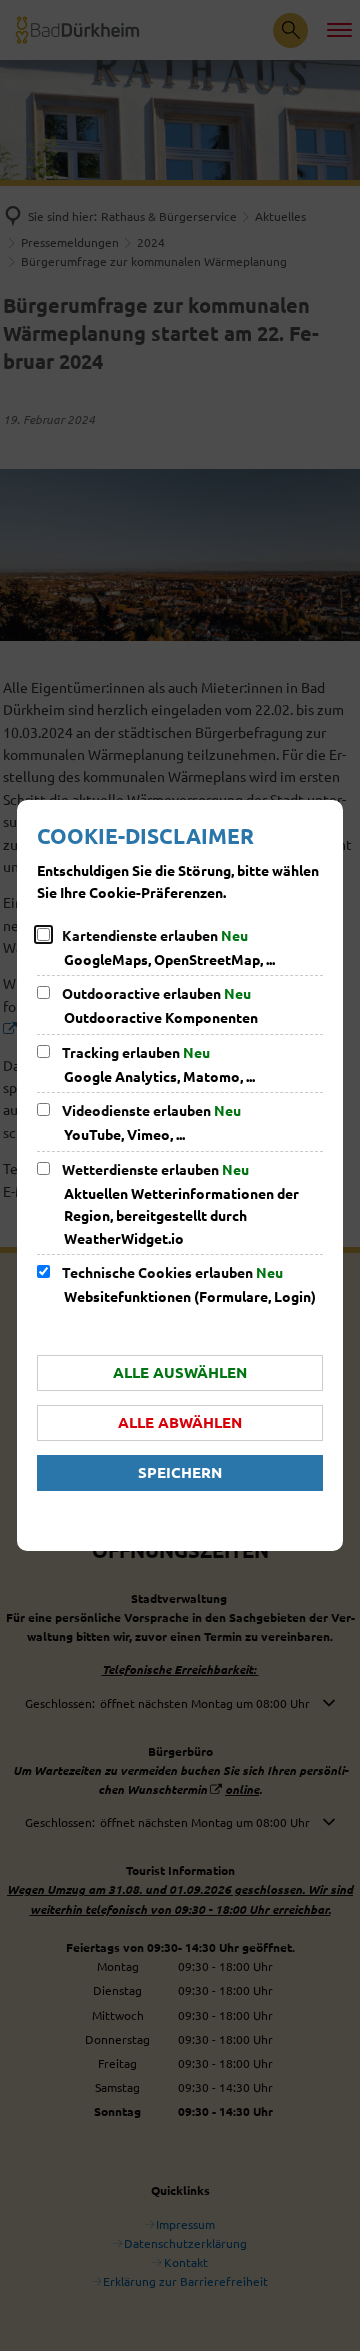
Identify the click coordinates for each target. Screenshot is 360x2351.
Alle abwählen (180, 1422)
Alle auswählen (180, 1372)
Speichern (180, 1472)
